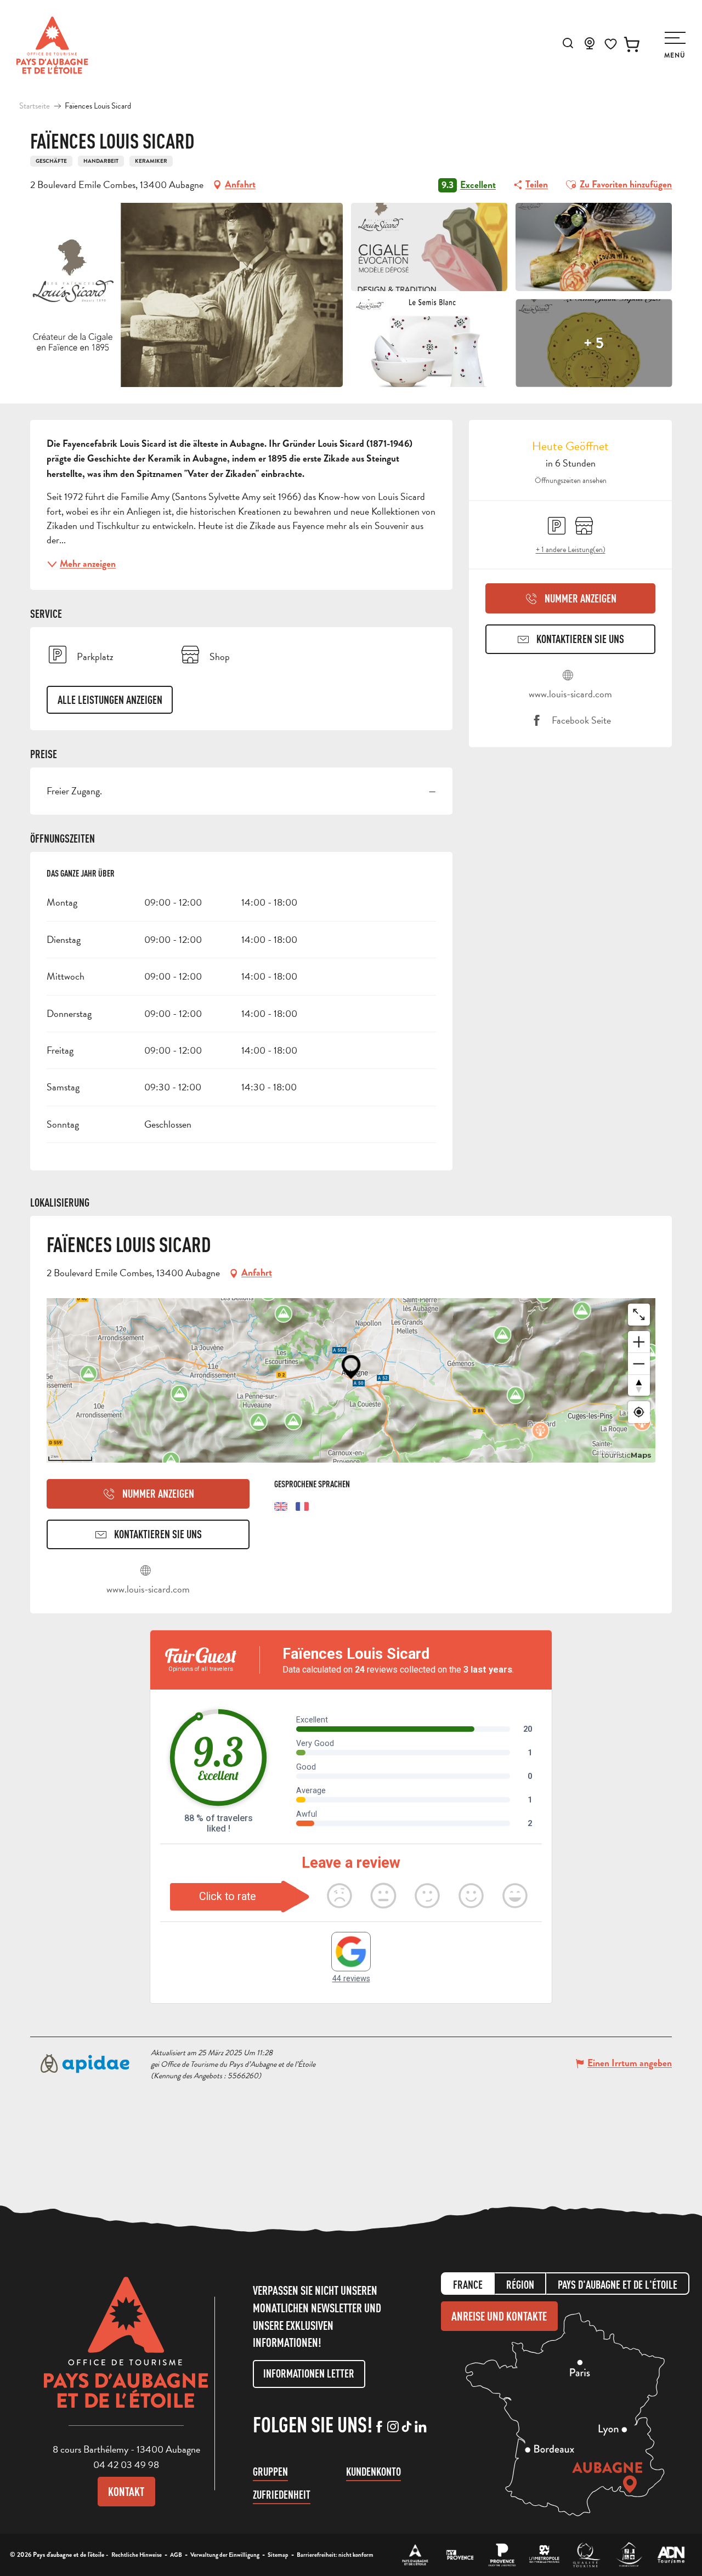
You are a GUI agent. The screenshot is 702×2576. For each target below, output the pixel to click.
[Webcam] (590, 47)
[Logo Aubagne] (126, 2351)
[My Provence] (460, 2555)
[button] (568, 43)
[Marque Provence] (502, 2555)
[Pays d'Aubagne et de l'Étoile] (52, 45)
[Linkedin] (420, 2427)
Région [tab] (520, 2285)
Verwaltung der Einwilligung (225, 2555)
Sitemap (278, 2555)
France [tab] (468, 2285)
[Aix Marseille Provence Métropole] (544, 2555)
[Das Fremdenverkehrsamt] (415, 2555)
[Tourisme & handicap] (629, 2555)
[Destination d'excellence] (587, 2555)
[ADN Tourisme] (671, 2555)
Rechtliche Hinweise (137, 2555)
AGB (176, 2555)
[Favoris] (611, 44)
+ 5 (594, 343)
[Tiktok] (407, 2427)
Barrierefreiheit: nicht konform (335, 2555)
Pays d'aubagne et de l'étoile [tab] (618, 2285)
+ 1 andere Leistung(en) (571, 550)
